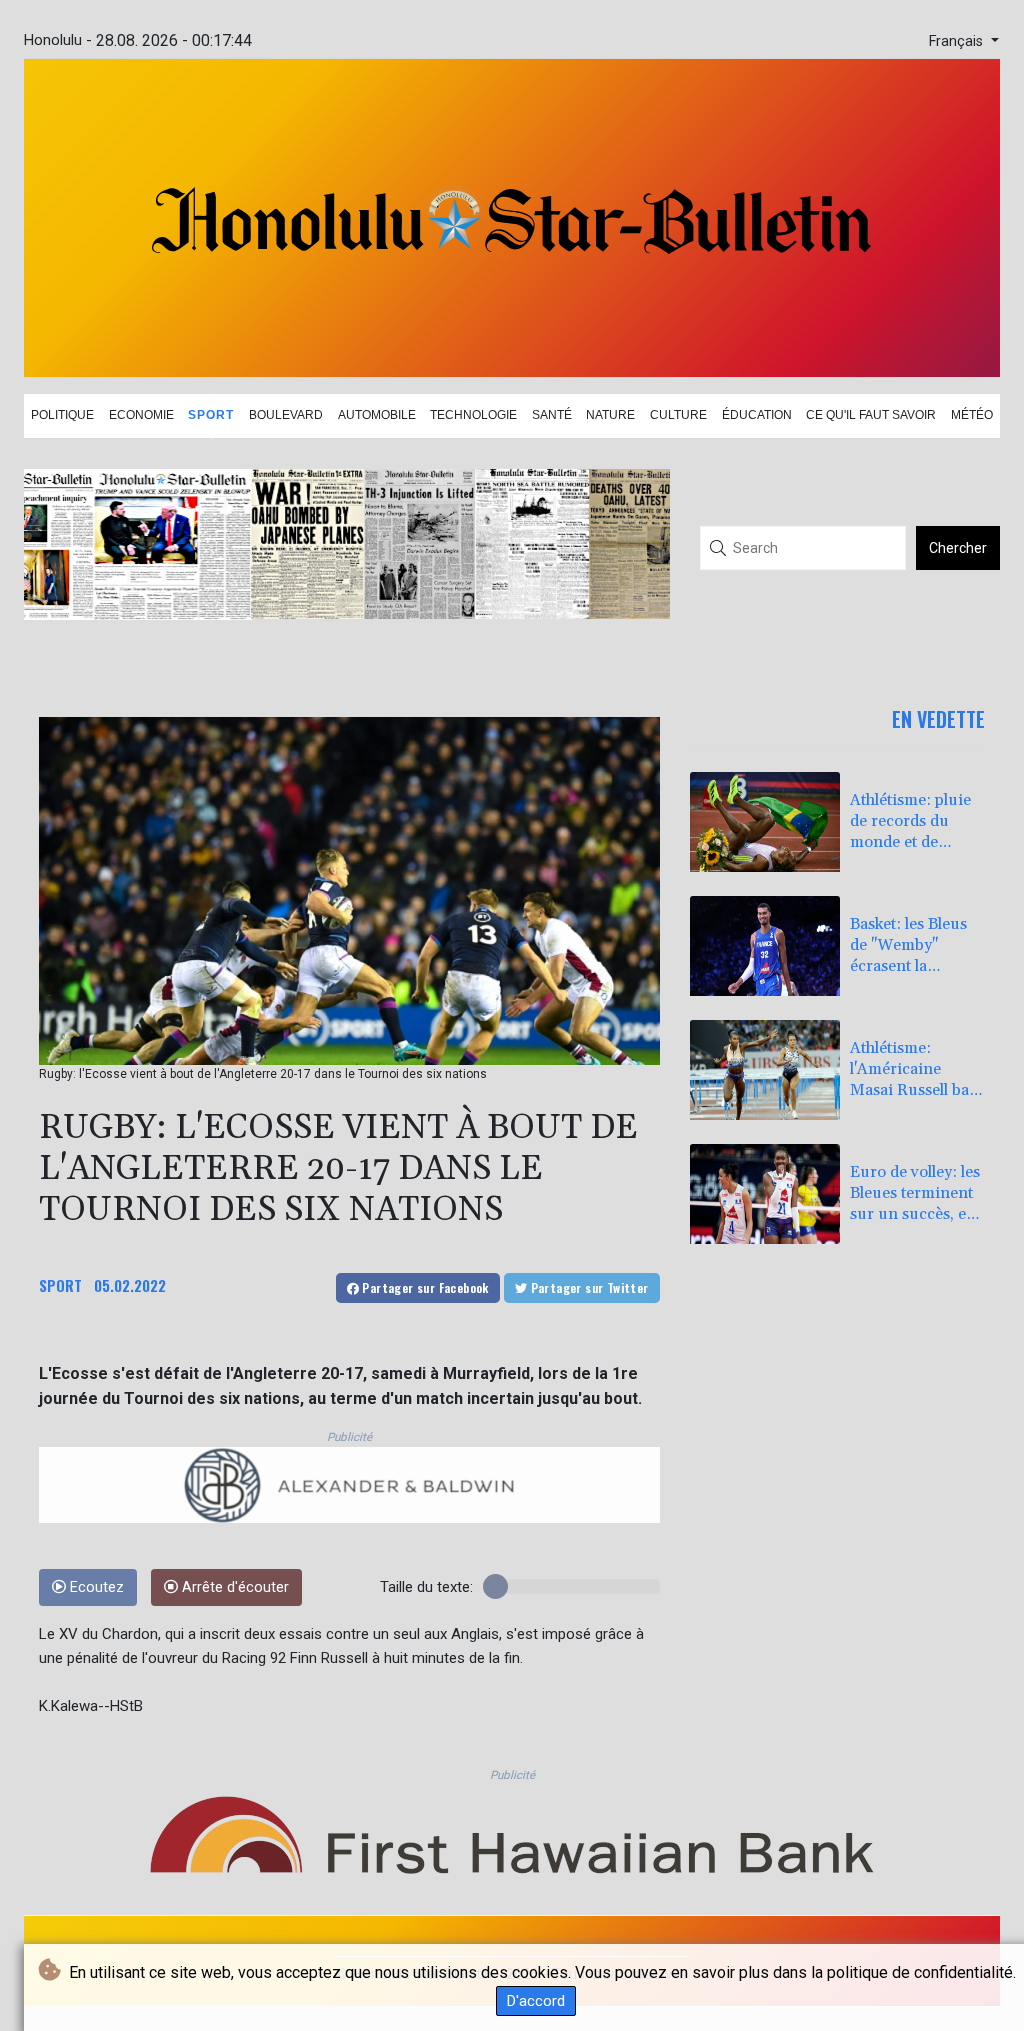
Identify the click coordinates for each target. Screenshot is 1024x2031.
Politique (62, 415)
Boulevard (286, 415)
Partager (424, 1287)
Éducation (757, 415)
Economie (141, 415)
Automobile (377, 415)
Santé (552, 415)
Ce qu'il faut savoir (871, 415)
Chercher (958, 548)
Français (958, 41)
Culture (678, 415)
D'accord (536, 2001)
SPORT (60, 1285)
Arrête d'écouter (233, 1587)
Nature (610, 415)
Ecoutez (95, 1587)
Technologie (473, 415)
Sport (211, 415)
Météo (972, 415)
